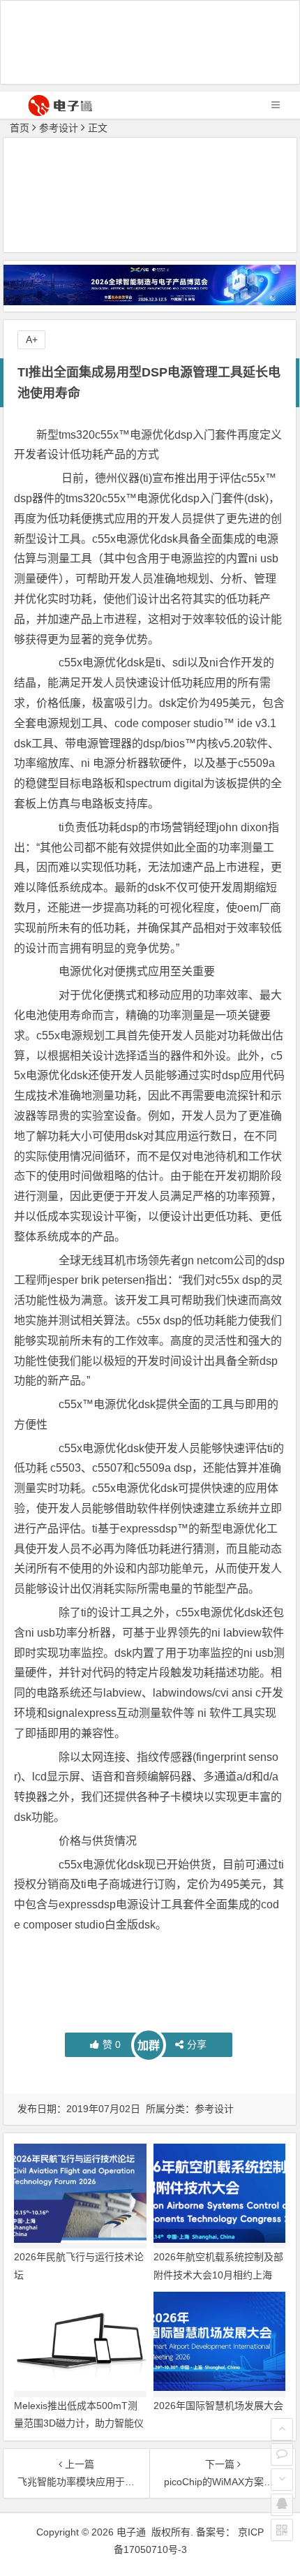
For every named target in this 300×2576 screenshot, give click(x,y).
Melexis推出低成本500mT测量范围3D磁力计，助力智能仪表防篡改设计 (79, 2423)
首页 (20, 128)
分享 (197, 2044)
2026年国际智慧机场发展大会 (218, 2406)
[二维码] (282, 2530)
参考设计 (59, 128)
